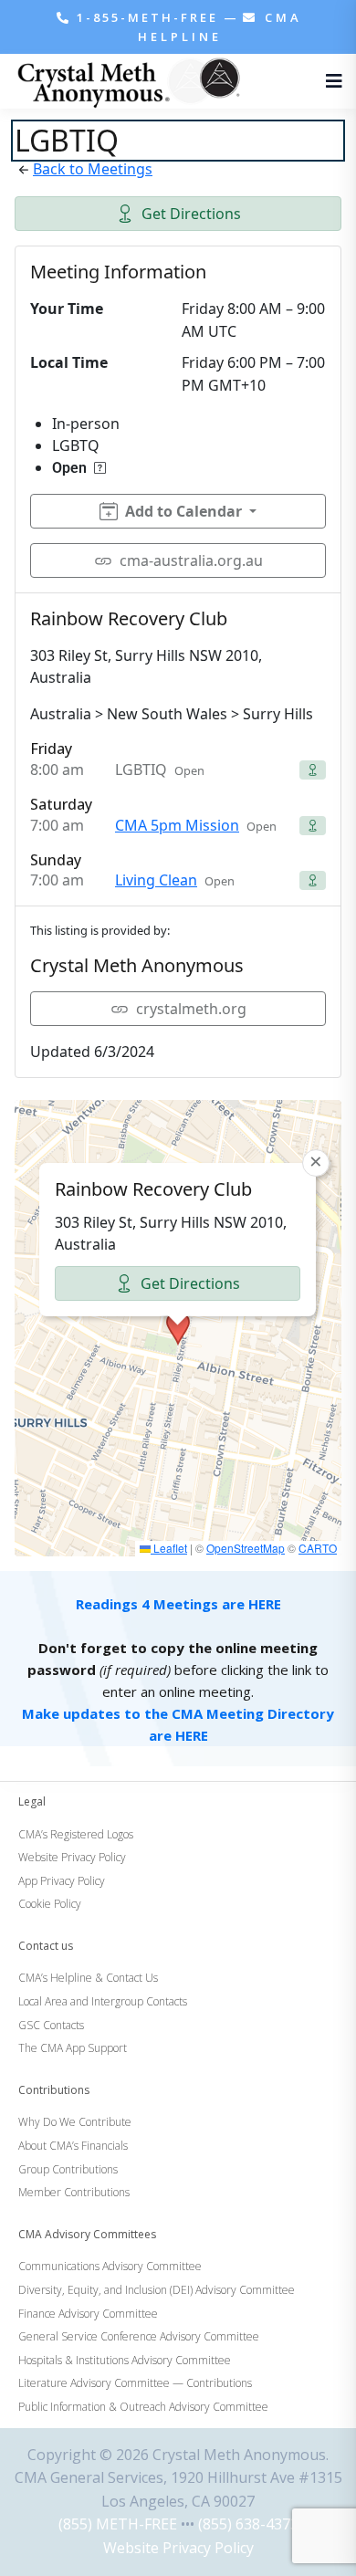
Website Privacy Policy (178, 2548)
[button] (178, 1328)
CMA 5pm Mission (177, 825)
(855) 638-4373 (248, 2524)
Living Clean (156, 880)
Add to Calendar (183, 511)
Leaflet (169, 1548)
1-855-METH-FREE (147, 17)
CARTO (318, 1548)
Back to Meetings (93, 169)
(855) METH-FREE (118, 2524)
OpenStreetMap (246, 1548)
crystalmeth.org (191, 1009)
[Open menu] (330, 81)
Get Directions (191, 214)
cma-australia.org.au (191, 560)
